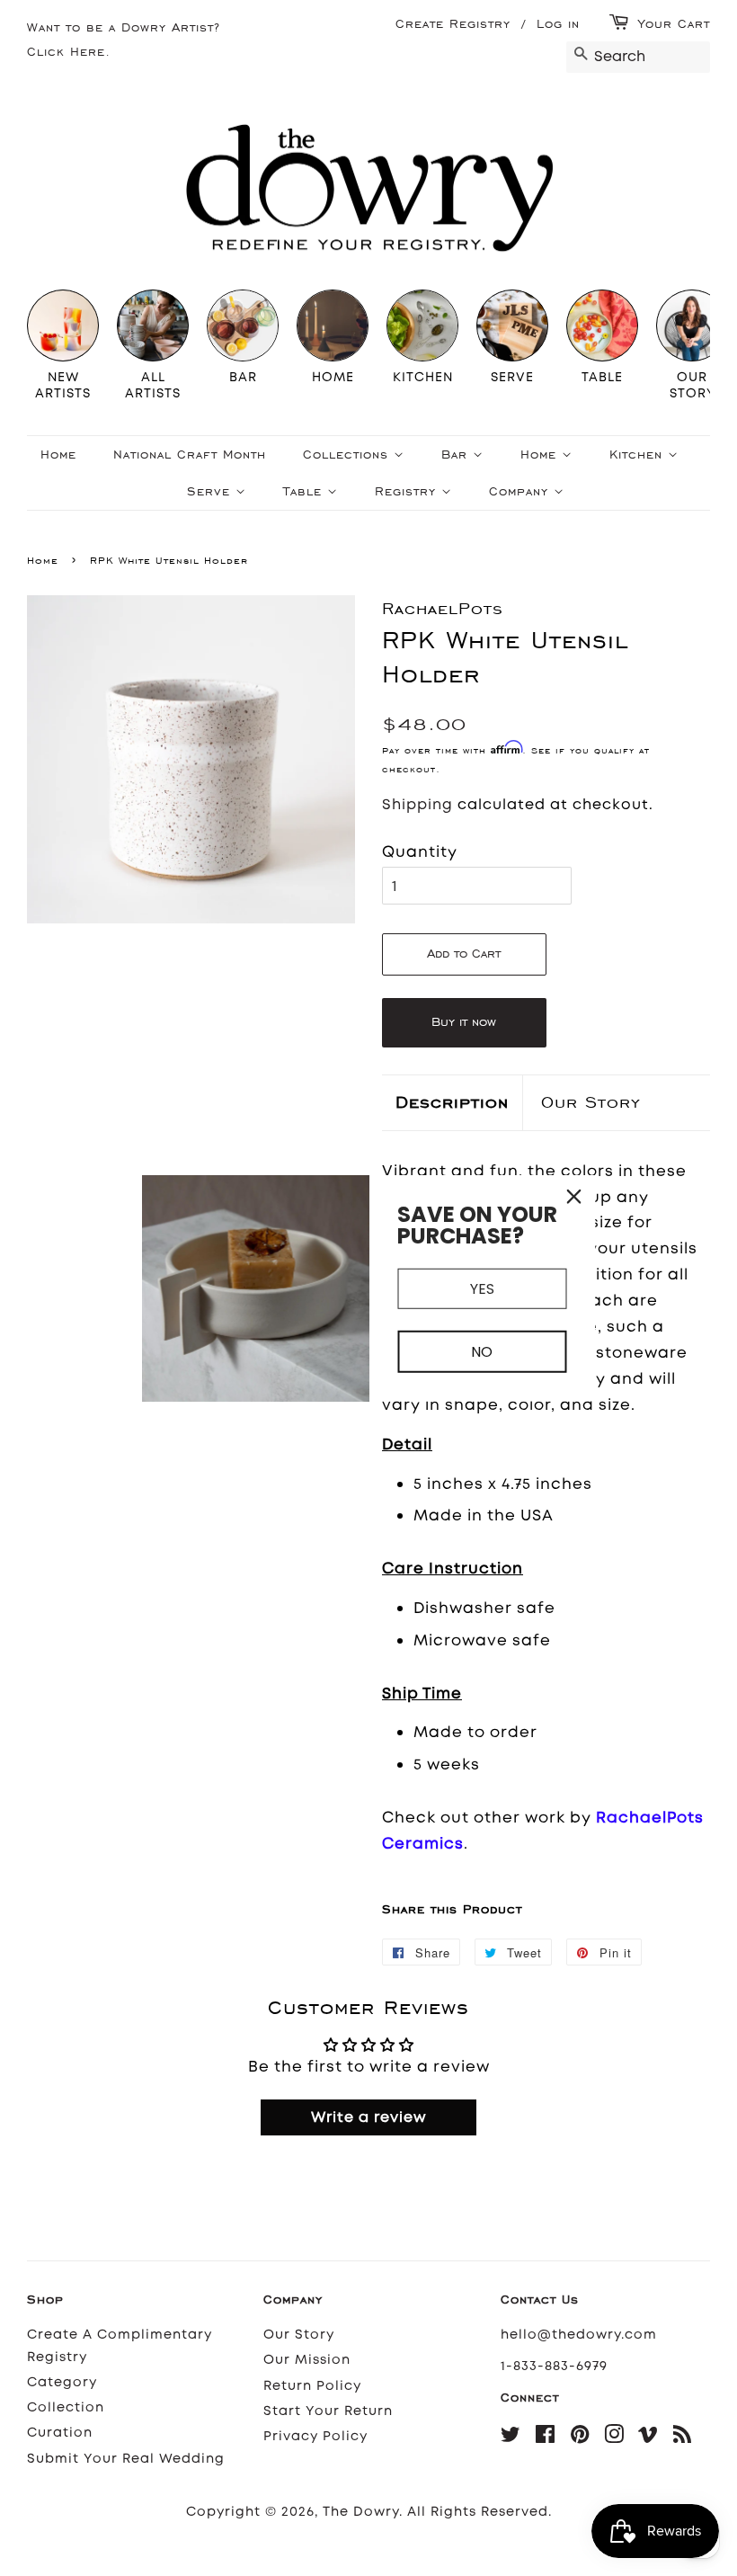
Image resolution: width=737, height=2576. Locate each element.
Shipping (417, 804)
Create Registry (453, 24)
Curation (60, 2433)
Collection (66, 2407)
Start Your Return (328, 2411)
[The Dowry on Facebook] (546, 2438)
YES (482, 1288)
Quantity (420, 851)
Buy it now (464, 1022)
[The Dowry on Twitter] (511, 2438)
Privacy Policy (315, 2436)
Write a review (369, 2117)
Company (521, 491)
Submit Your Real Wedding (126, 2459)
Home (58, 455)
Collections (348, 455)
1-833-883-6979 (554, 2366)
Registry (408, 491)
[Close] (574, 1196)
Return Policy (312, 2386)
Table (305, 491)
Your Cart (674, 24)
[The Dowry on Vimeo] (648, 2438)
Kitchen (639, 455)
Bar (457, 455)
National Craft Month (190, 455)
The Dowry (361, 2512)
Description (452, 1102)
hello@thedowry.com (579, 2335)
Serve (211, 491)
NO (482, 1352)
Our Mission (307, 2360)
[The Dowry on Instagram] (614, 2438)
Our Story (591, 1102)
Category (62, 2382)
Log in (558, 24)
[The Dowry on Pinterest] (580, 2438)
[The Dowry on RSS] (683, 2438)
